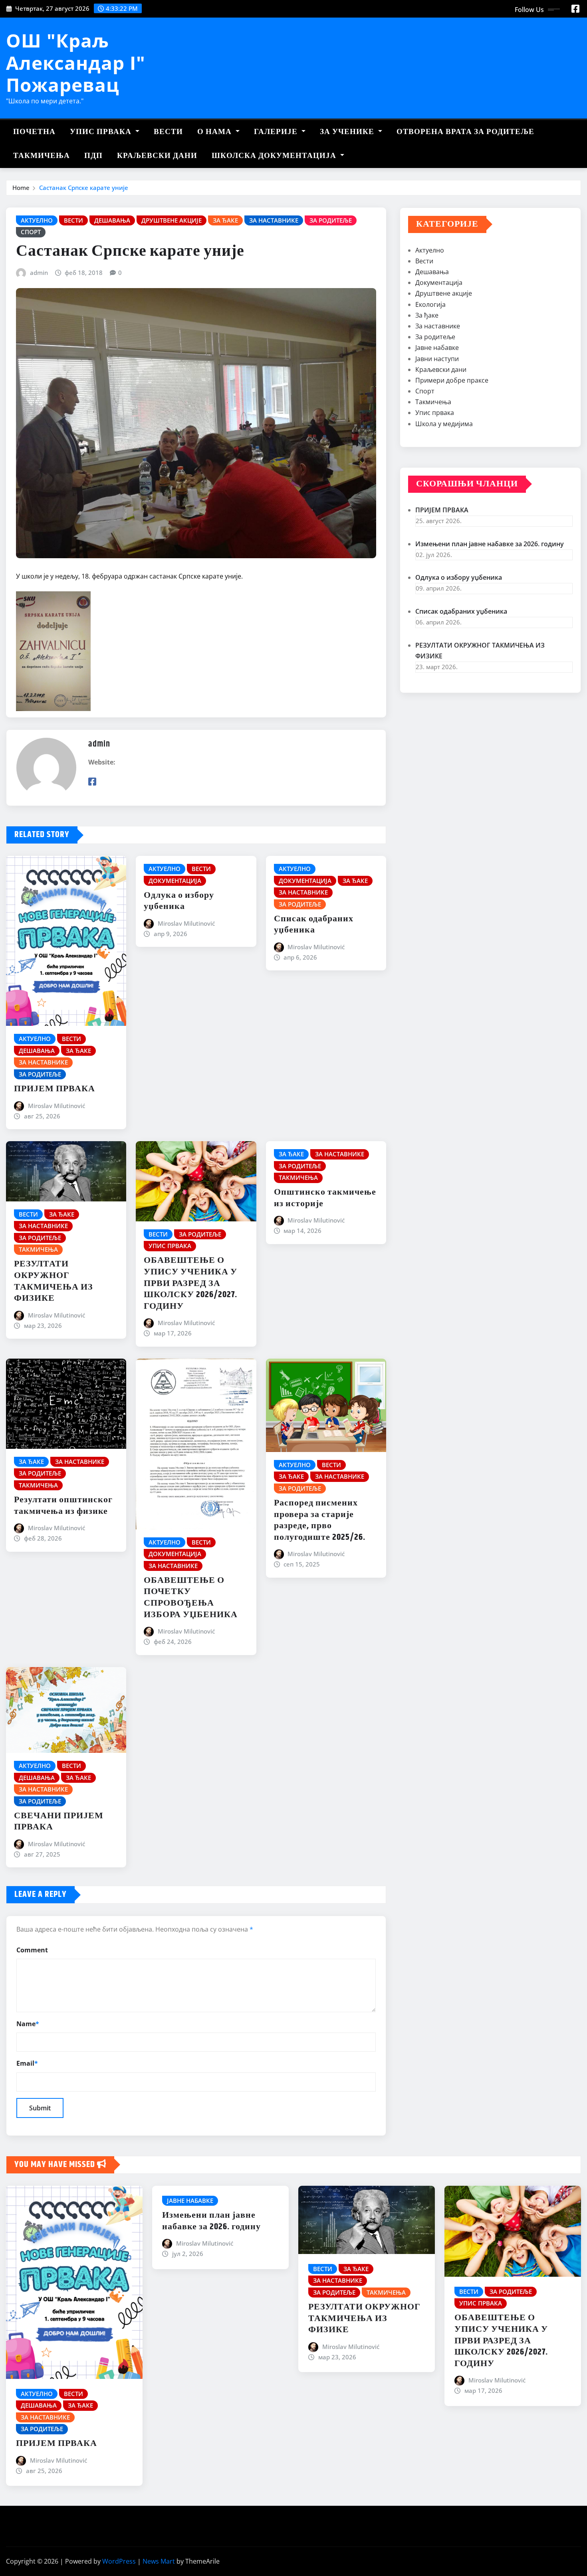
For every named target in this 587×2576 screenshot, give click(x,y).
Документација (439, 282)
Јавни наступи (437, 359)
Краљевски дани (157, 156)
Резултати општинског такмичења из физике (63, 1506)
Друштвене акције (444, 293)
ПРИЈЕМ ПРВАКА (55, 1089)
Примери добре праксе (452, 380)
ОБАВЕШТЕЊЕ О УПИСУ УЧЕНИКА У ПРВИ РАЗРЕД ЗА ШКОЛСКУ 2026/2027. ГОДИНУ (190, 1283)
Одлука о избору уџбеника (179, 901)
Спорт (425, 391)
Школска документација (275, 156)
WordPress (119, 2561)
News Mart (159, 2561)
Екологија (430, 304)
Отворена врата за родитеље (465, 132)
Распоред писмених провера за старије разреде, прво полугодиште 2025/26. (320, 1520)
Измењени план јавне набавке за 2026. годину (490, 544)
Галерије (277, 132)
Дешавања (432, 272)
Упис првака (102, 132)
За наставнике (438, 326)
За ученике (348, 132)
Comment (32, 1950)
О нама (215, 132)
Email (27, 2063)
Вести (168, 132)
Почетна (34, 132)
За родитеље (435, 337)
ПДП (93, 156)
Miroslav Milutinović (57, 1106)
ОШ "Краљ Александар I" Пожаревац (76, 62)
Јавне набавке (437, 348)
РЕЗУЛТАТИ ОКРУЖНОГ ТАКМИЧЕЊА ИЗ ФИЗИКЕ (54, 1281)
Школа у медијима (444, 424)
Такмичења (42, 156)
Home (21, 188)
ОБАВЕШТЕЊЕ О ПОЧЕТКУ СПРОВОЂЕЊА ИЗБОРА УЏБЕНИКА (191, 1598)
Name (28, 2024)
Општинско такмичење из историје (325, 1198)
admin (39, 273)
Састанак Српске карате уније (84, 188)
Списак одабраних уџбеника (314, 925)
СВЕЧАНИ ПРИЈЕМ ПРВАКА (59, 1822)
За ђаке (427, 315)
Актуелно (430, 250)
